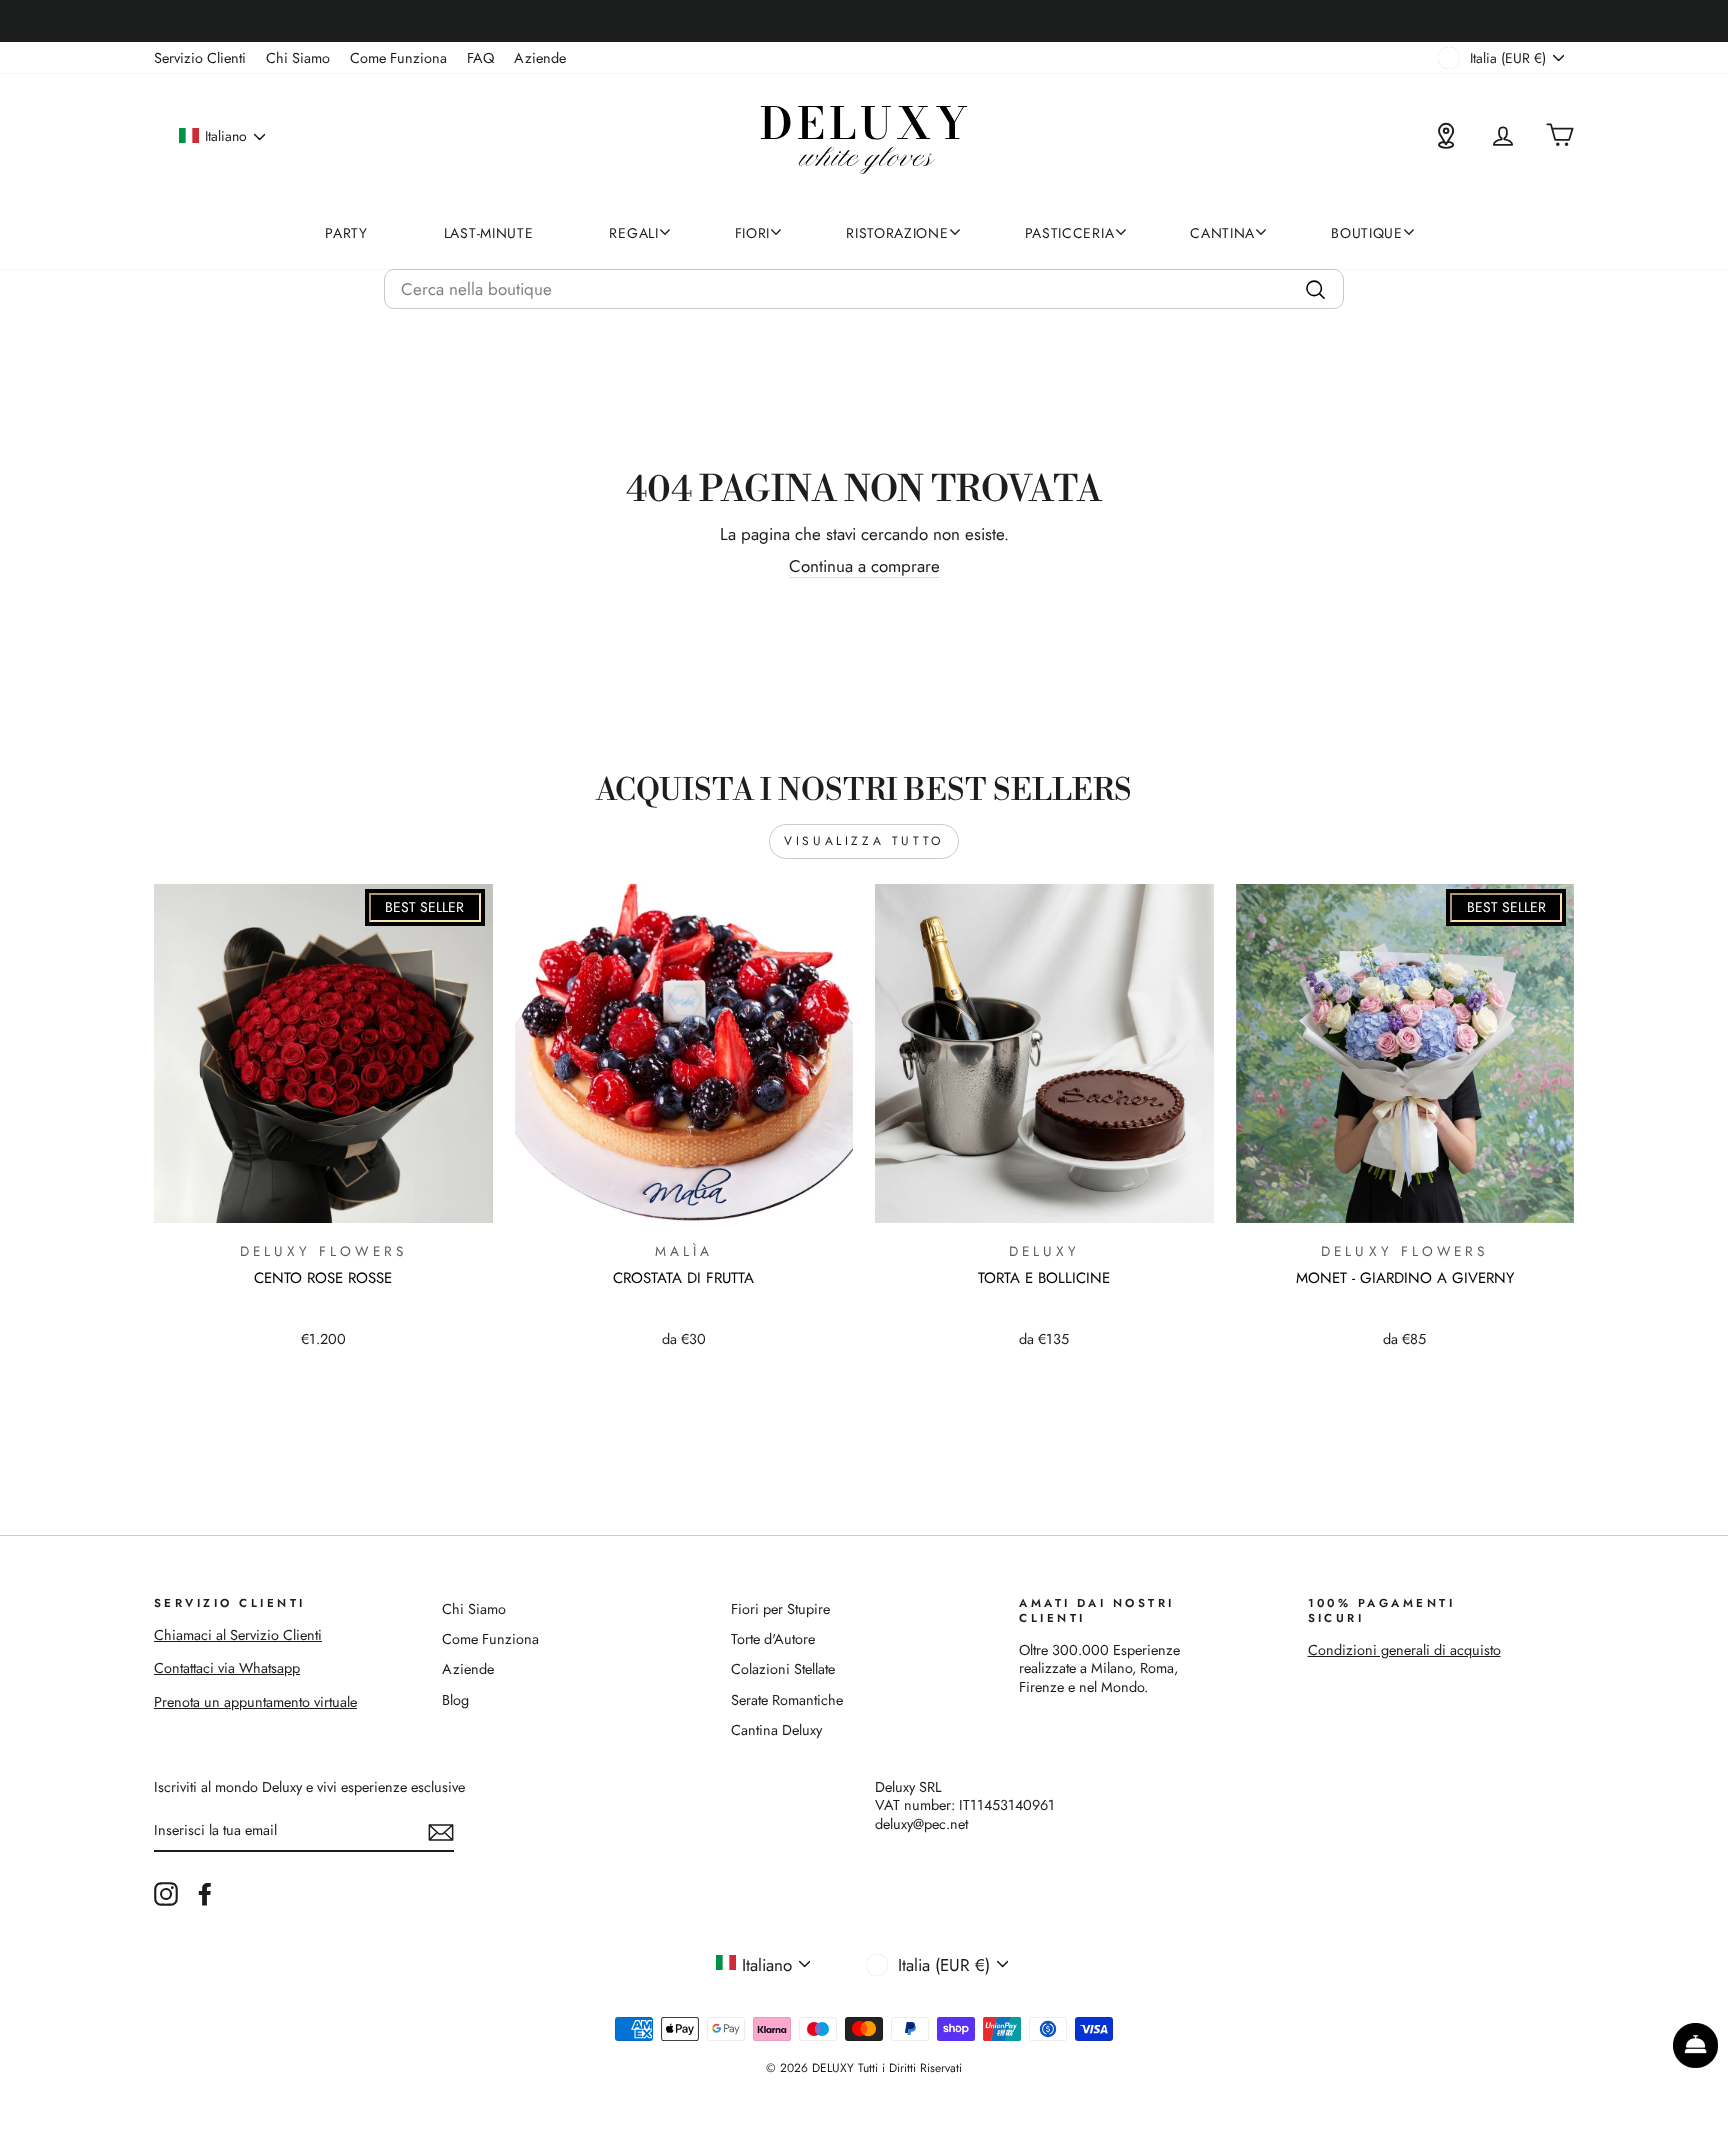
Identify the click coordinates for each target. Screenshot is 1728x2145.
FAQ (480, 58)
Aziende (540, 58)
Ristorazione (897, 233)
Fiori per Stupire (780, 1609)
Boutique (1367, 233)
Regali (633, 233)
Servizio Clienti (200, 58)
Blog (455, 1700)
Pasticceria (1070, 233)
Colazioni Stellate (783, 1669)
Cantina (1222, 233)
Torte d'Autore (773, 1639)
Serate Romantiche (787, 1700)
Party (346, 233)
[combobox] (864, 289)
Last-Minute (489, 233)
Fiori (753, 233)
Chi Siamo (298, 58)
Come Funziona (398, 58)
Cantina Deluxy (776, 1730)
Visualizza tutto (864, 841)
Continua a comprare (864, 566)
